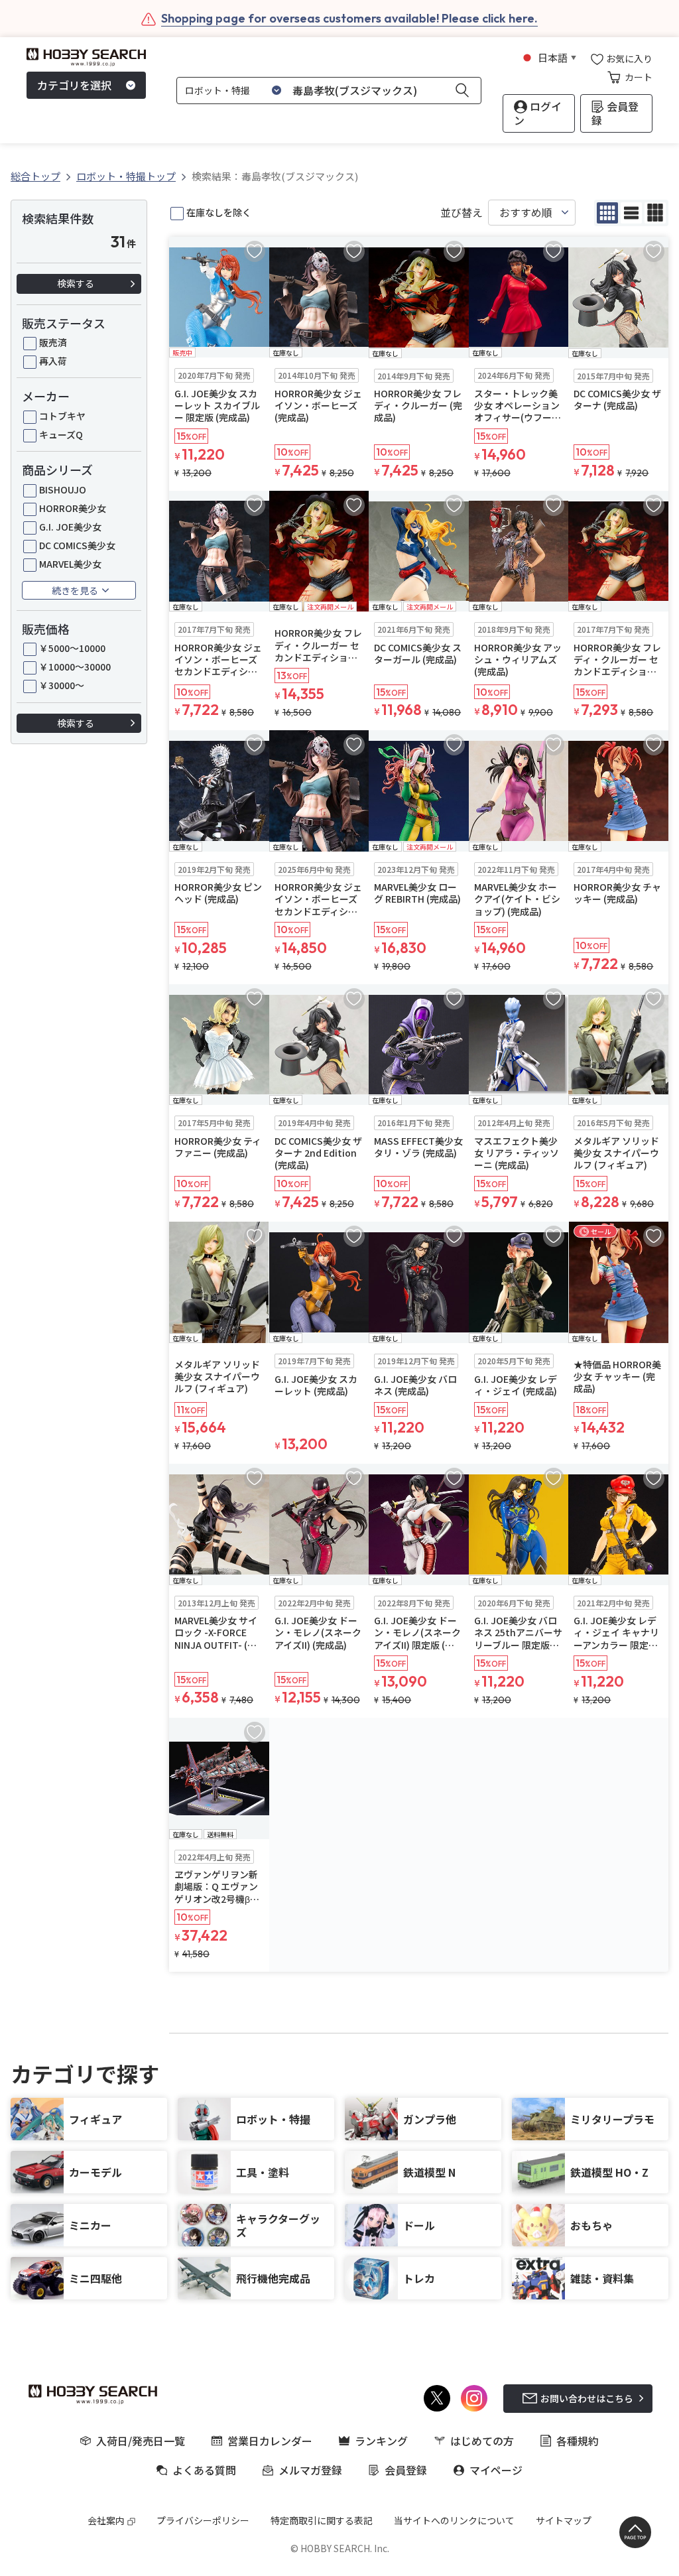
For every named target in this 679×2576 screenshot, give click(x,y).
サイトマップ (564, 2520)
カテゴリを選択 (74, 85)
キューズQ (61, 434)
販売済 (53, 342)
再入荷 (53, 361)
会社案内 (106, 2520)
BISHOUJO (63, 489)
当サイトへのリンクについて (454, 2520)
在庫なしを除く (219, 212)
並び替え (462, 213)
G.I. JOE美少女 (70, 527)
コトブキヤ (62, 416)
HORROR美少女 (73, 508)
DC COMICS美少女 (77, 545)
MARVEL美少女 (70, 564)
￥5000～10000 (72, 648)
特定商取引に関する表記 (322, 2520)
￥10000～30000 (75, 667)
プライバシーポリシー (203, 2520)
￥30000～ (62, 685)
